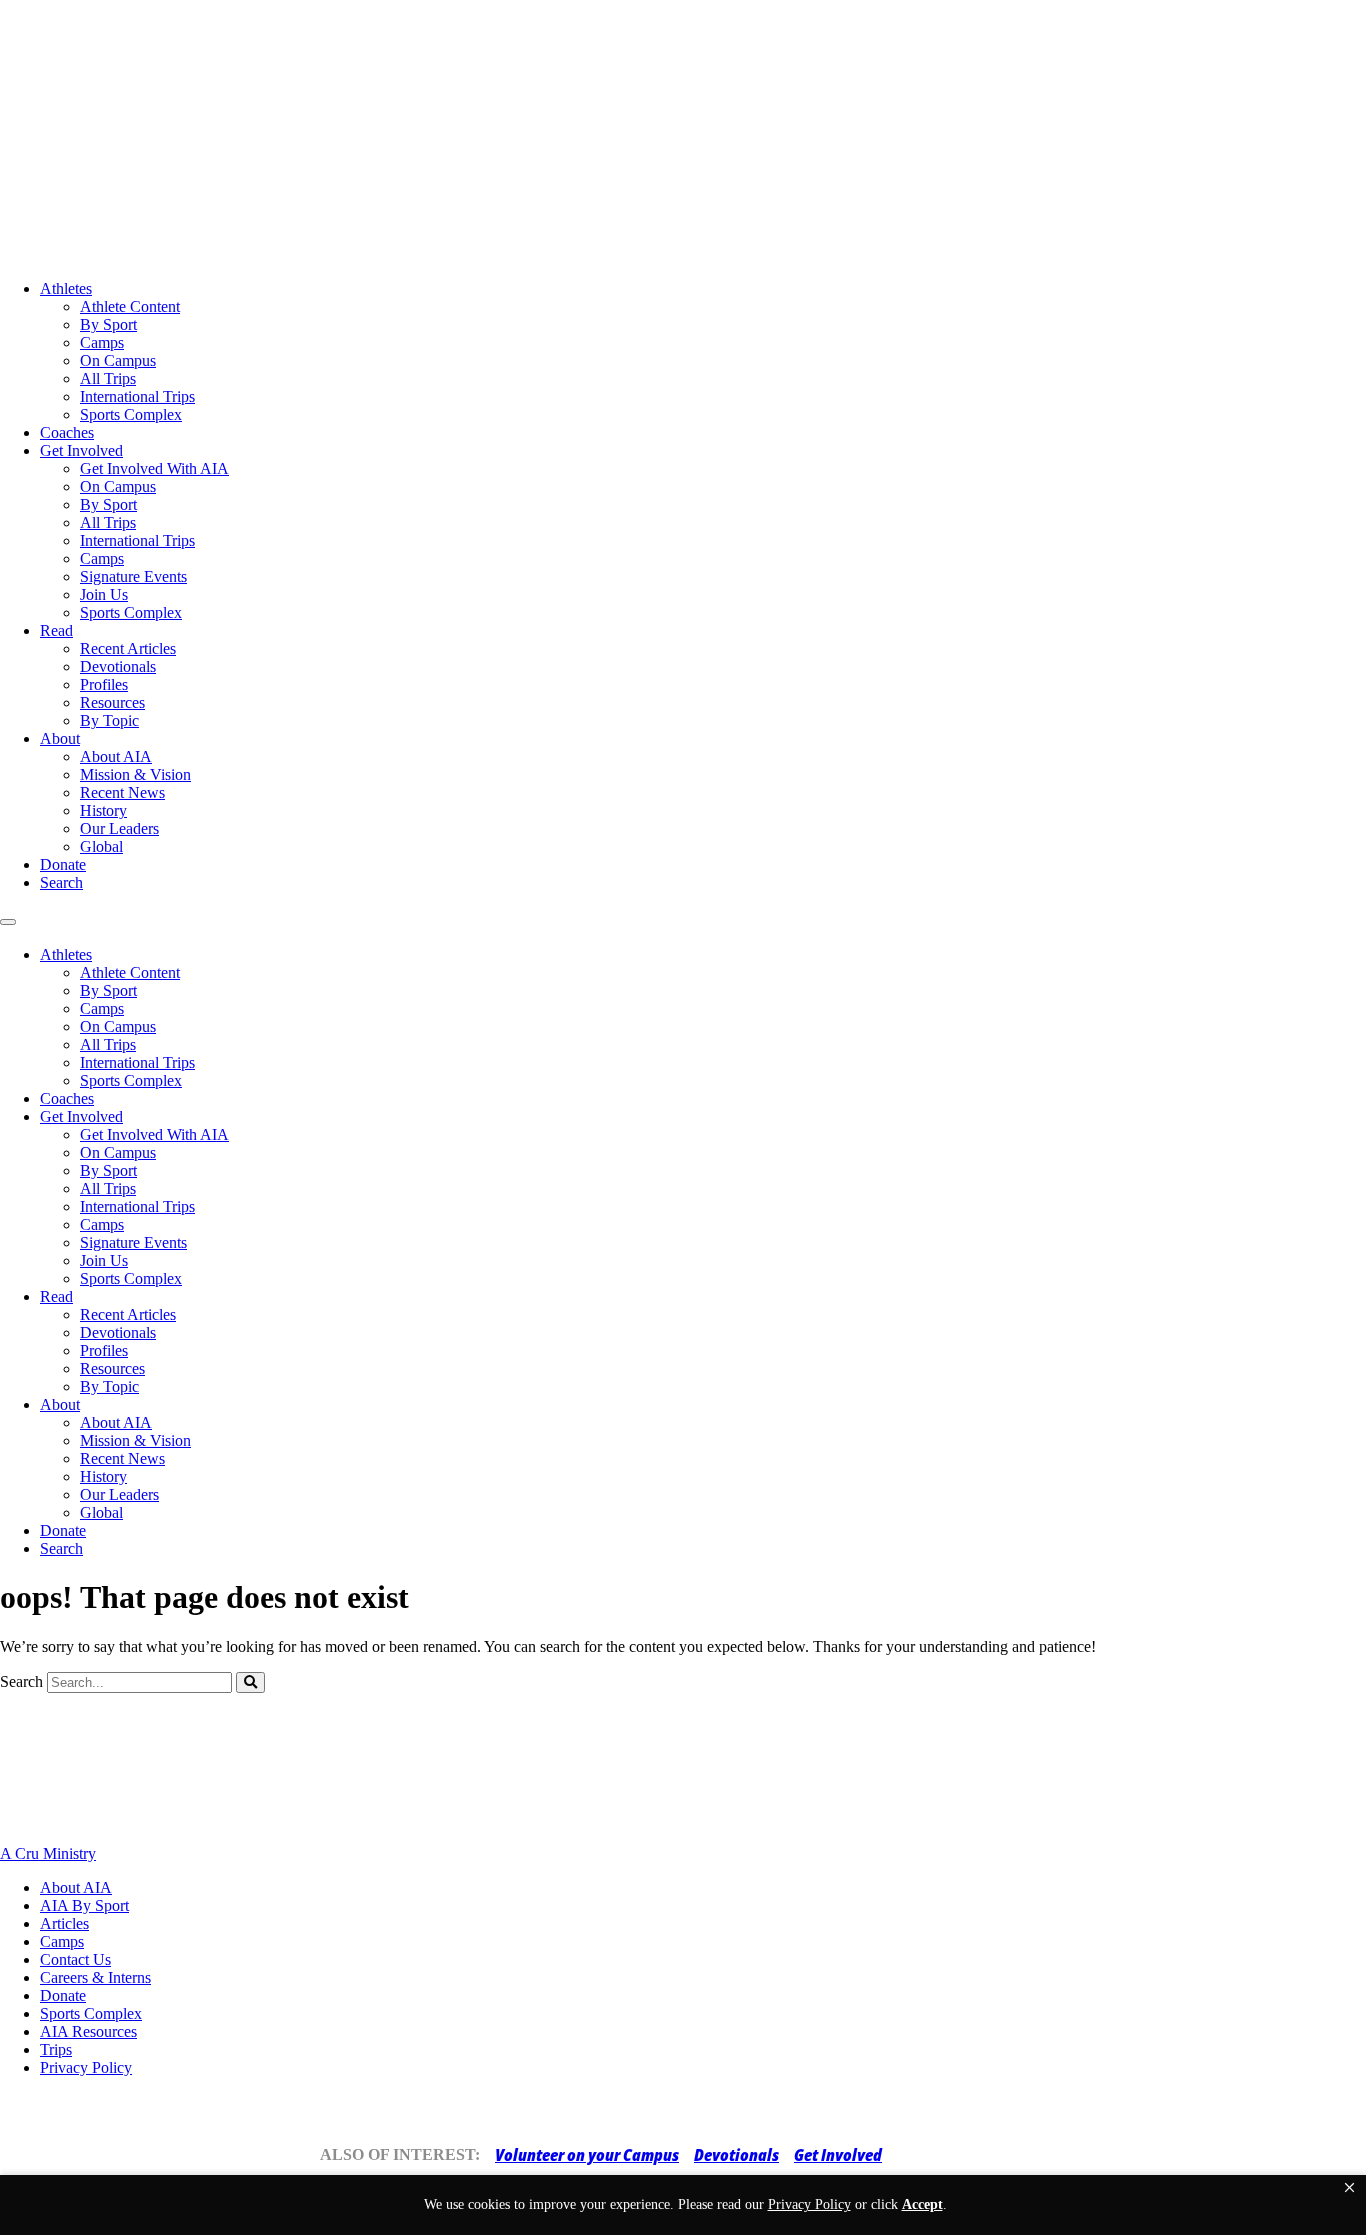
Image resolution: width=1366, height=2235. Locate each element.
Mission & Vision (135, 774)
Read (56, 630)
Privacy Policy (86, 2067)
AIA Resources (88, 2031)
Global (101, 846)
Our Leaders (119, 828)
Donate (63, 864)
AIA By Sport (84, 1905)
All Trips (108, 378)
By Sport (108, 324)
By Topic (109, 720)
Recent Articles (128, 648)
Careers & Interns (95, 1977)
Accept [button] (922, 2204)
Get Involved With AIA (154, 468)
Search (61, 882)
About (60, 738)
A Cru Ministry (48, 1853)
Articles (64, 1923)
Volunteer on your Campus (587, 2155)
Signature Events (133, 576)
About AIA (116, 756)
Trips (56, 2049)
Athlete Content (130, 306)
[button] (1349, 2188)
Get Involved (81, 450)
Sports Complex (131, 414)
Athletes (66, 288)
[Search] (250, 1682)
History (103, 810)
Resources (112, 702)
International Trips (137, 396)
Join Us (104, 594)
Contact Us (75, 1959)
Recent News (122, 792)
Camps (102, 342)
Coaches (67, 432)
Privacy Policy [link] (809, 2204)
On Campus (118, 360)
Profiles (104, 684)
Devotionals (118, 666)
